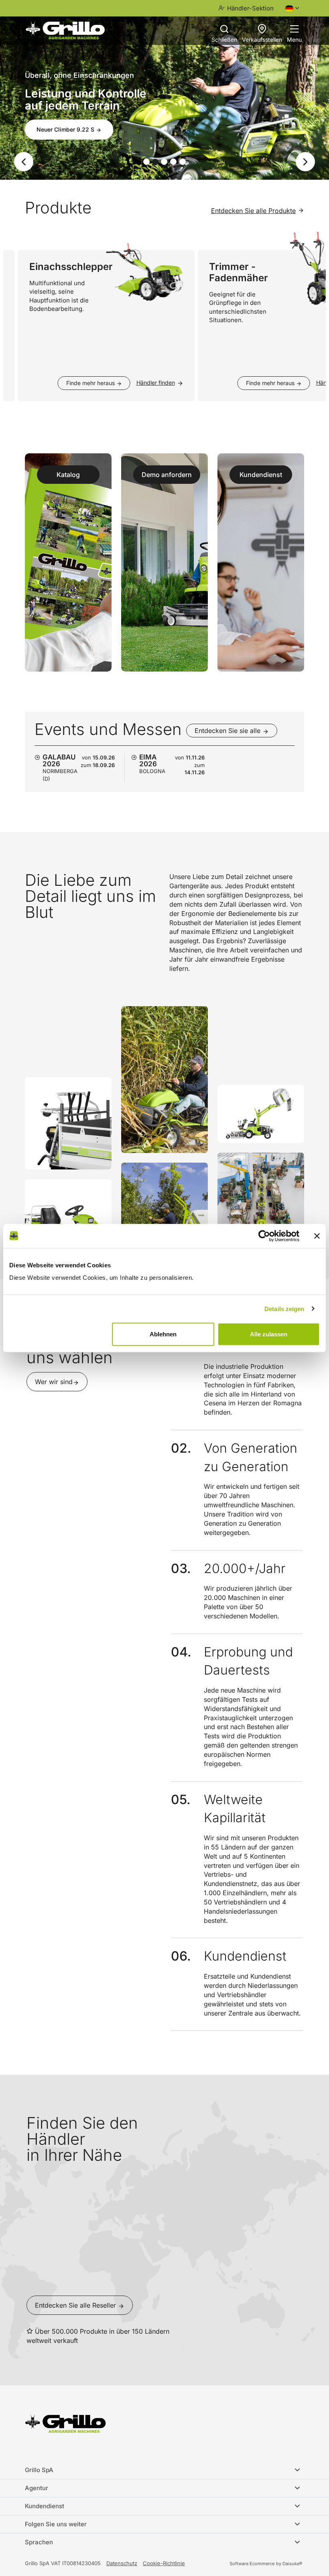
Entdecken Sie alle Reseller (76, 2305)
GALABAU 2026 (59, 760)
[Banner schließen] (317, 1236)
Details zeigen (284, 1308)
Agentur (37, 2488)
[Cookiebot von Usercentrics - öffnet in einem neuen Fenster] (264, 1236)
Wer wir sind (54, 1382)
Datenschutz (122, 2563)
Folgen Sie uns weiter (56, 2524)
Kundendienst (45, 2506)
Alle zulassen (269, 1334)
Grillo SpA (39, 2470)
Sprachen (39, 2542)
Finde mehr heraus (74, 383)
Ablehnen (163, 1334)
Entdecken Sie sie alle (228, 731)
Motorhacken (55, 121)
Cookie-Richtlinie (164, 2563)
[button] (18, 162)
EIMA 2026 (148, 760)
